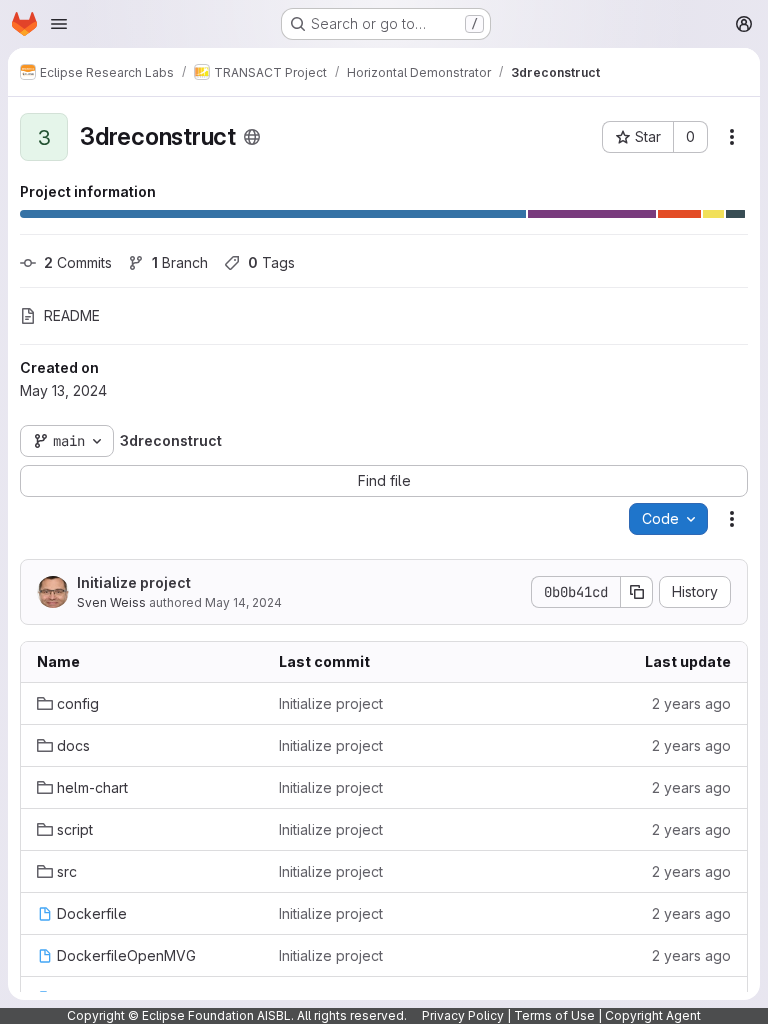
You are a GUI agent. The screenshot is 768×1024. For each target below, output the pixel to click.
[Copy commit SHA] (637, 592)
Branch (180, 262)
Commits (78, 262)
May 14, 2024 (243, 602)
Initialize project (134, 582)
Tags (271, 262)
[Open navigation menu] (59, 24)
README (72, 315)
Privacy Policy (463, 1015)
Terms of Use (554, 1015)
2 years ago (691, 703)
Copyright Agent (653, 1015)
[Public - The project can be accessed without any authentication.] (252, 137)
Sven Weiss (111, 602)
